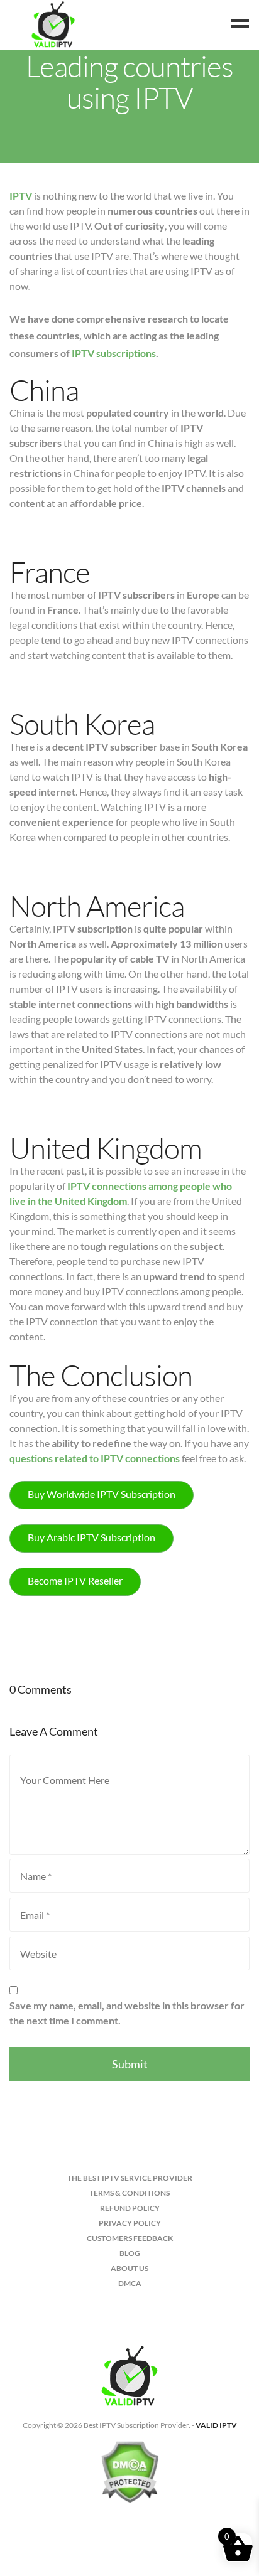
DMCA (130, 2283)
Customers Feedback (130, 2238)
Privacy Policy (130, 2223)
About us (129, 2268)
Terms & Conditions (129, 2193)
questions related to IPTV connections (95, 1458)
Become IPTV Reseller (75, 1580)
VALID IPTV (216, 2425)
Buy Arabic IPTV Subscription (91, 1537)
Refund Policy (130, 2208)
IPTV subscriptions (114, 353)
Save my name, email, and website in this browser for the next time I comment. (127, 2013)
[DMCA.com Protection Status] (129, 2477)
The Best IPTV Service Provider (130, 2178)
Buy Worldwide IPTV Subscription (102, 1494)
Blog (130, 2253)
